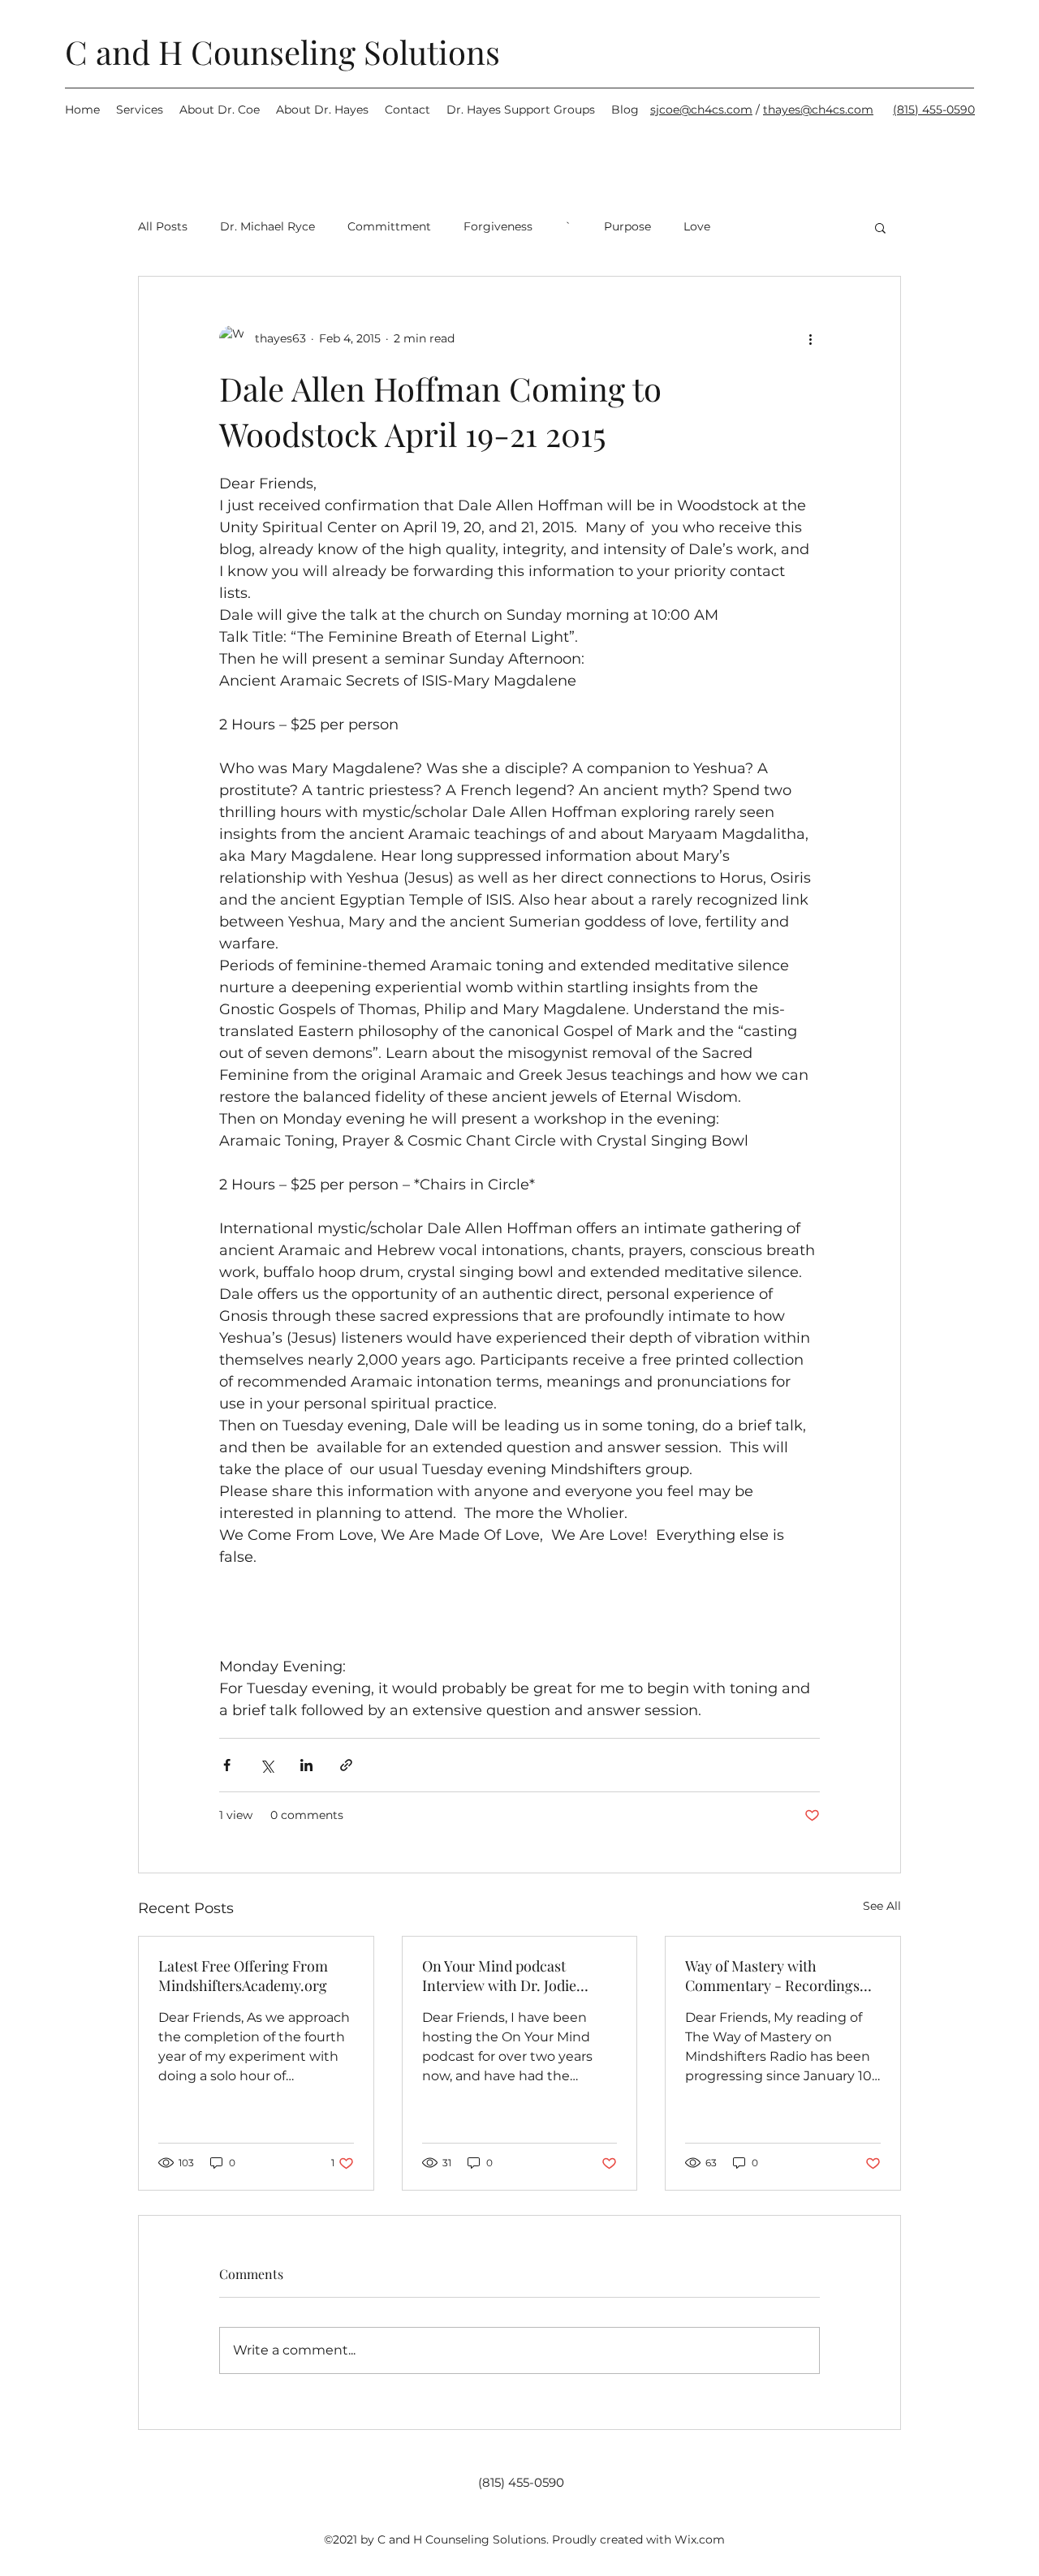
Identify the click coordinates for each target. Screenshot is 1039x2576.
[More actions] (810, 338)
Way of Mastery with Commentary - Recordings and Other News (772, 1976)
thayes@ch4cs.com (818, 110)
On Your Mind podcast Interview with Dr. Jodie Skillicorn (499, 1976)
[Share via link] (346, 1765)
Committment (389, 226)
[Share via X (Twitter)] (267, 1765)
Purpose (627, 226)
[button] (880, 227)
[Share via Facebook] (227, 1765)
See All (882, 1906)
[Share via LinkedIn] (306, 1765)
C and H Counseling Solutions (282, 52)
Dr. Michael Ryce (267, 226)
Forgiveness (498, 226)
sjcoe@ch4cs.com (701, 110)
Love (697, 226)
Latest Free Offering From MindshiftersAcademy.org (243, 1976)
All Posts (163, 226)
